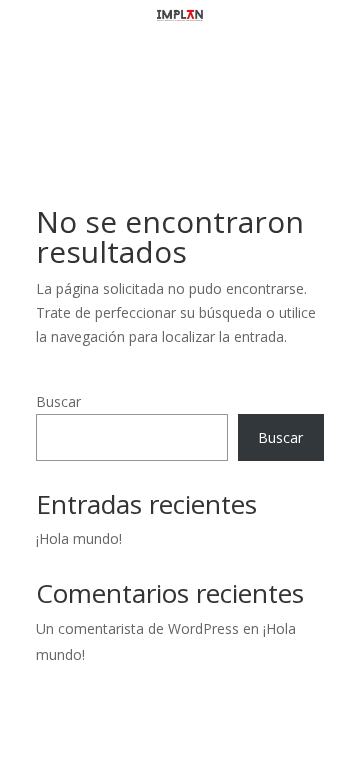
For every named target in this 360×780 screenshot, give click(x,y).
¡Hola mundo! (79, 538)
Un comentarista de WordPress (137, 628)
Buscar (58, 401)
